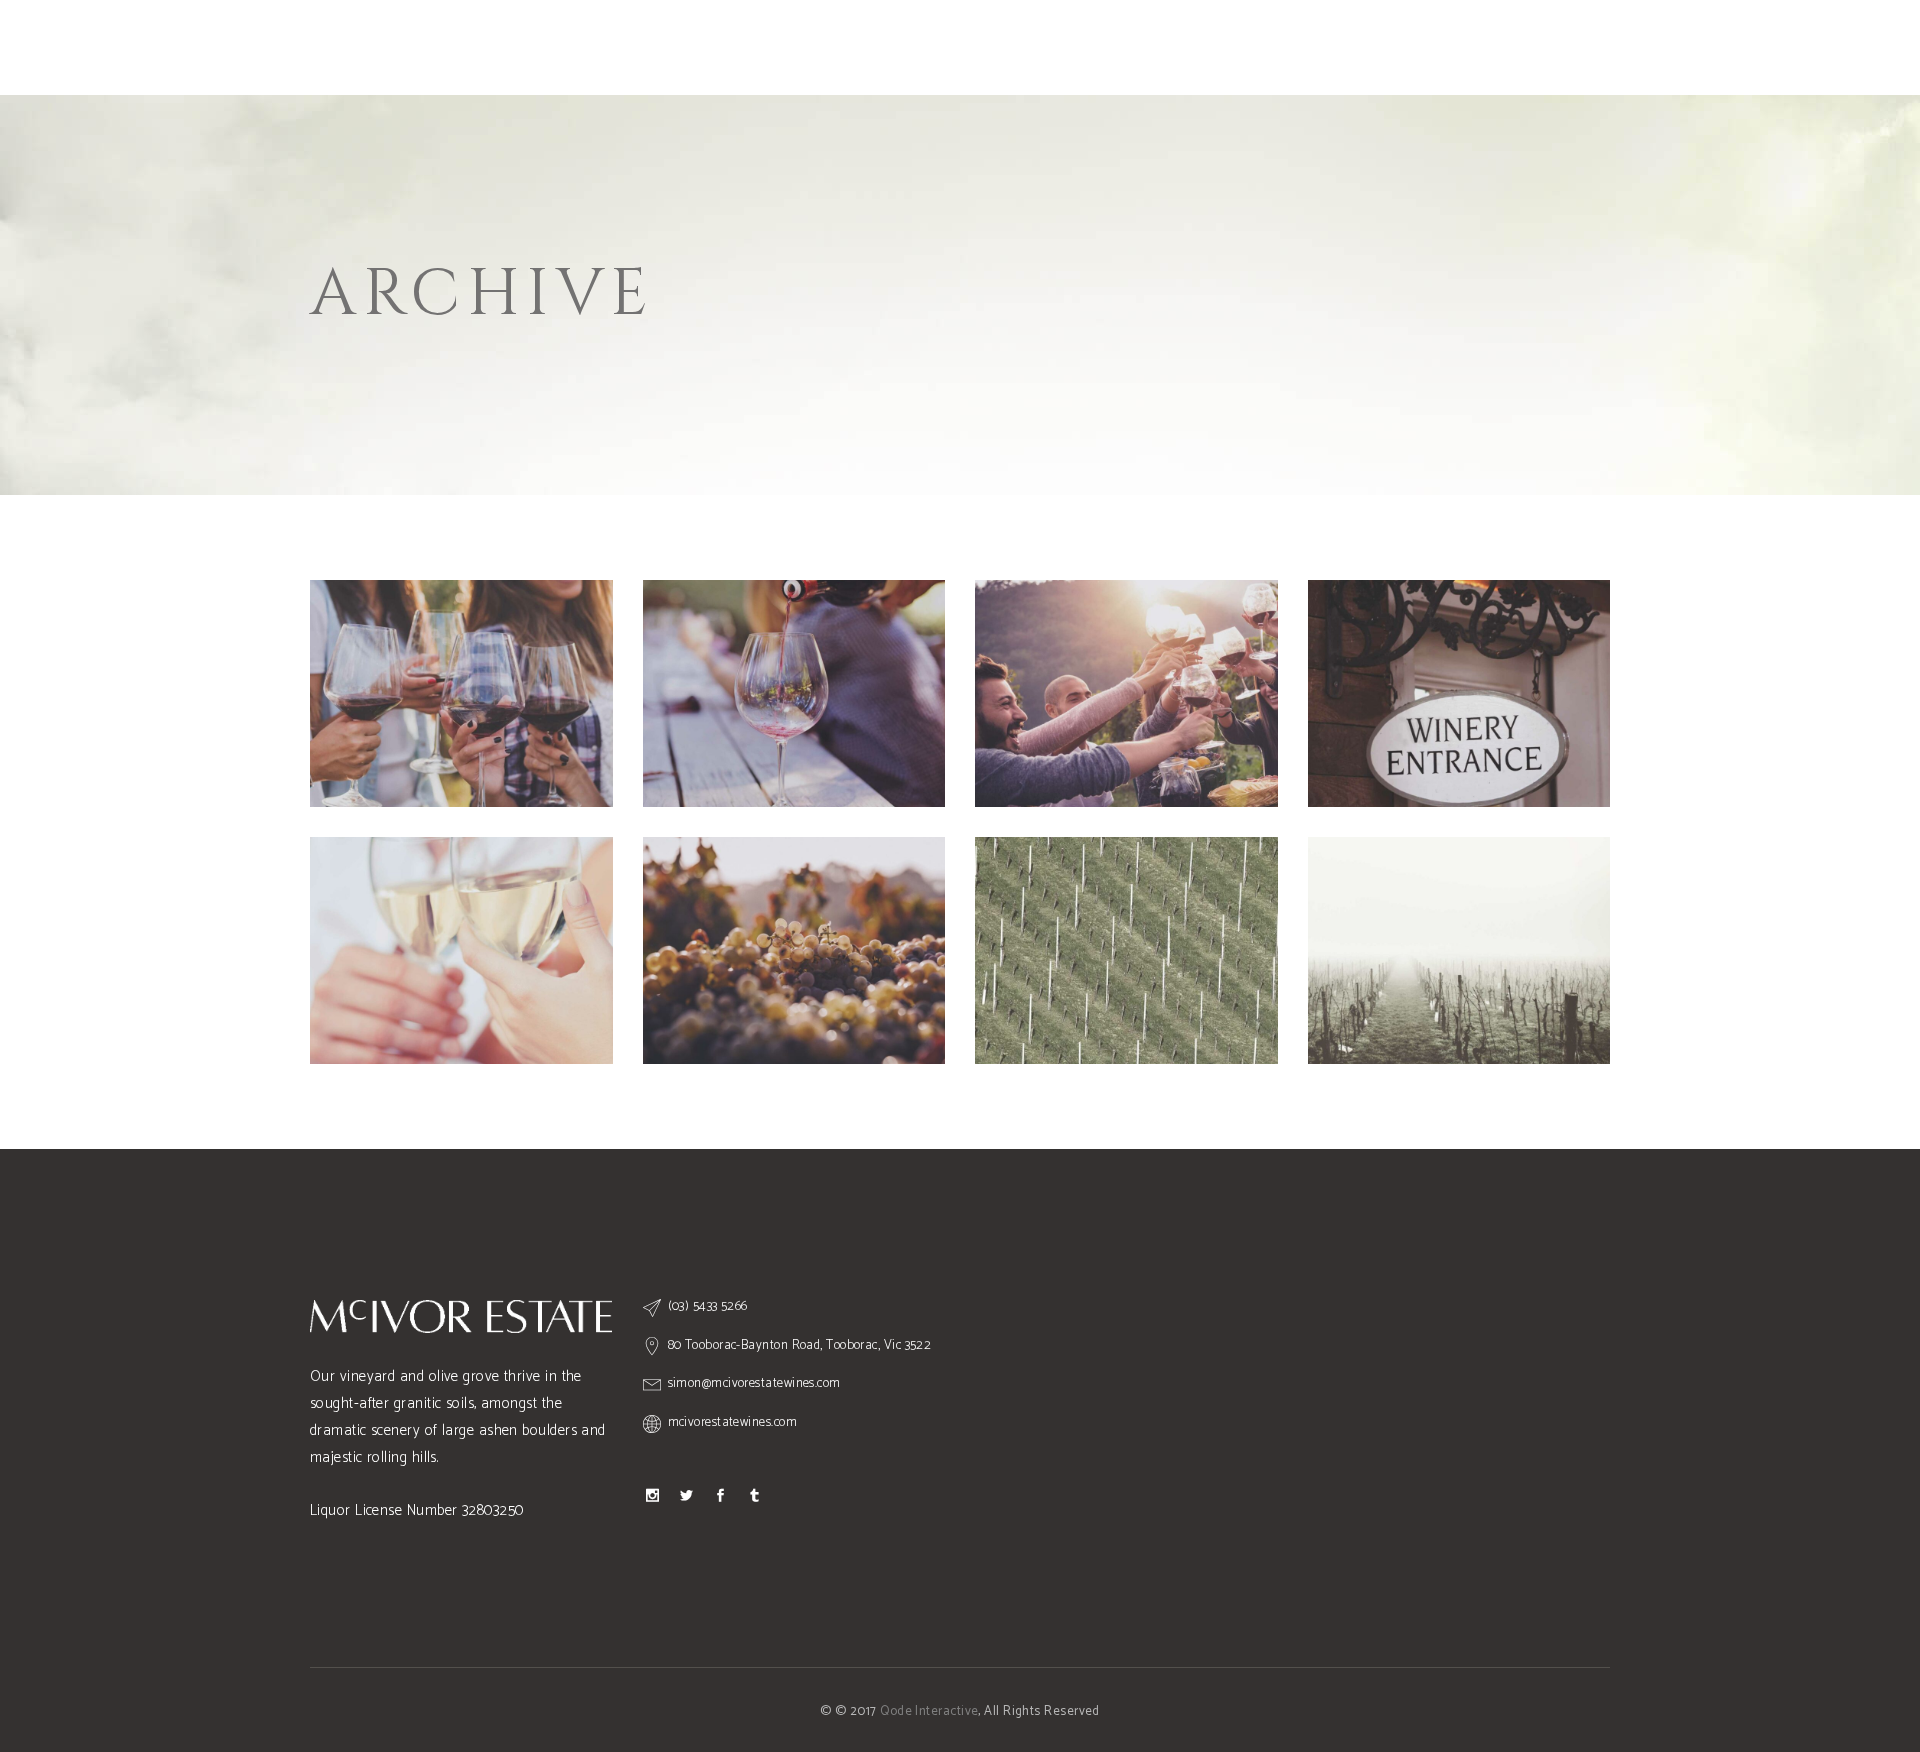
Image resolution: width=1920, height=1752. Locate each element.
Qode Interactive (929, 1711)
